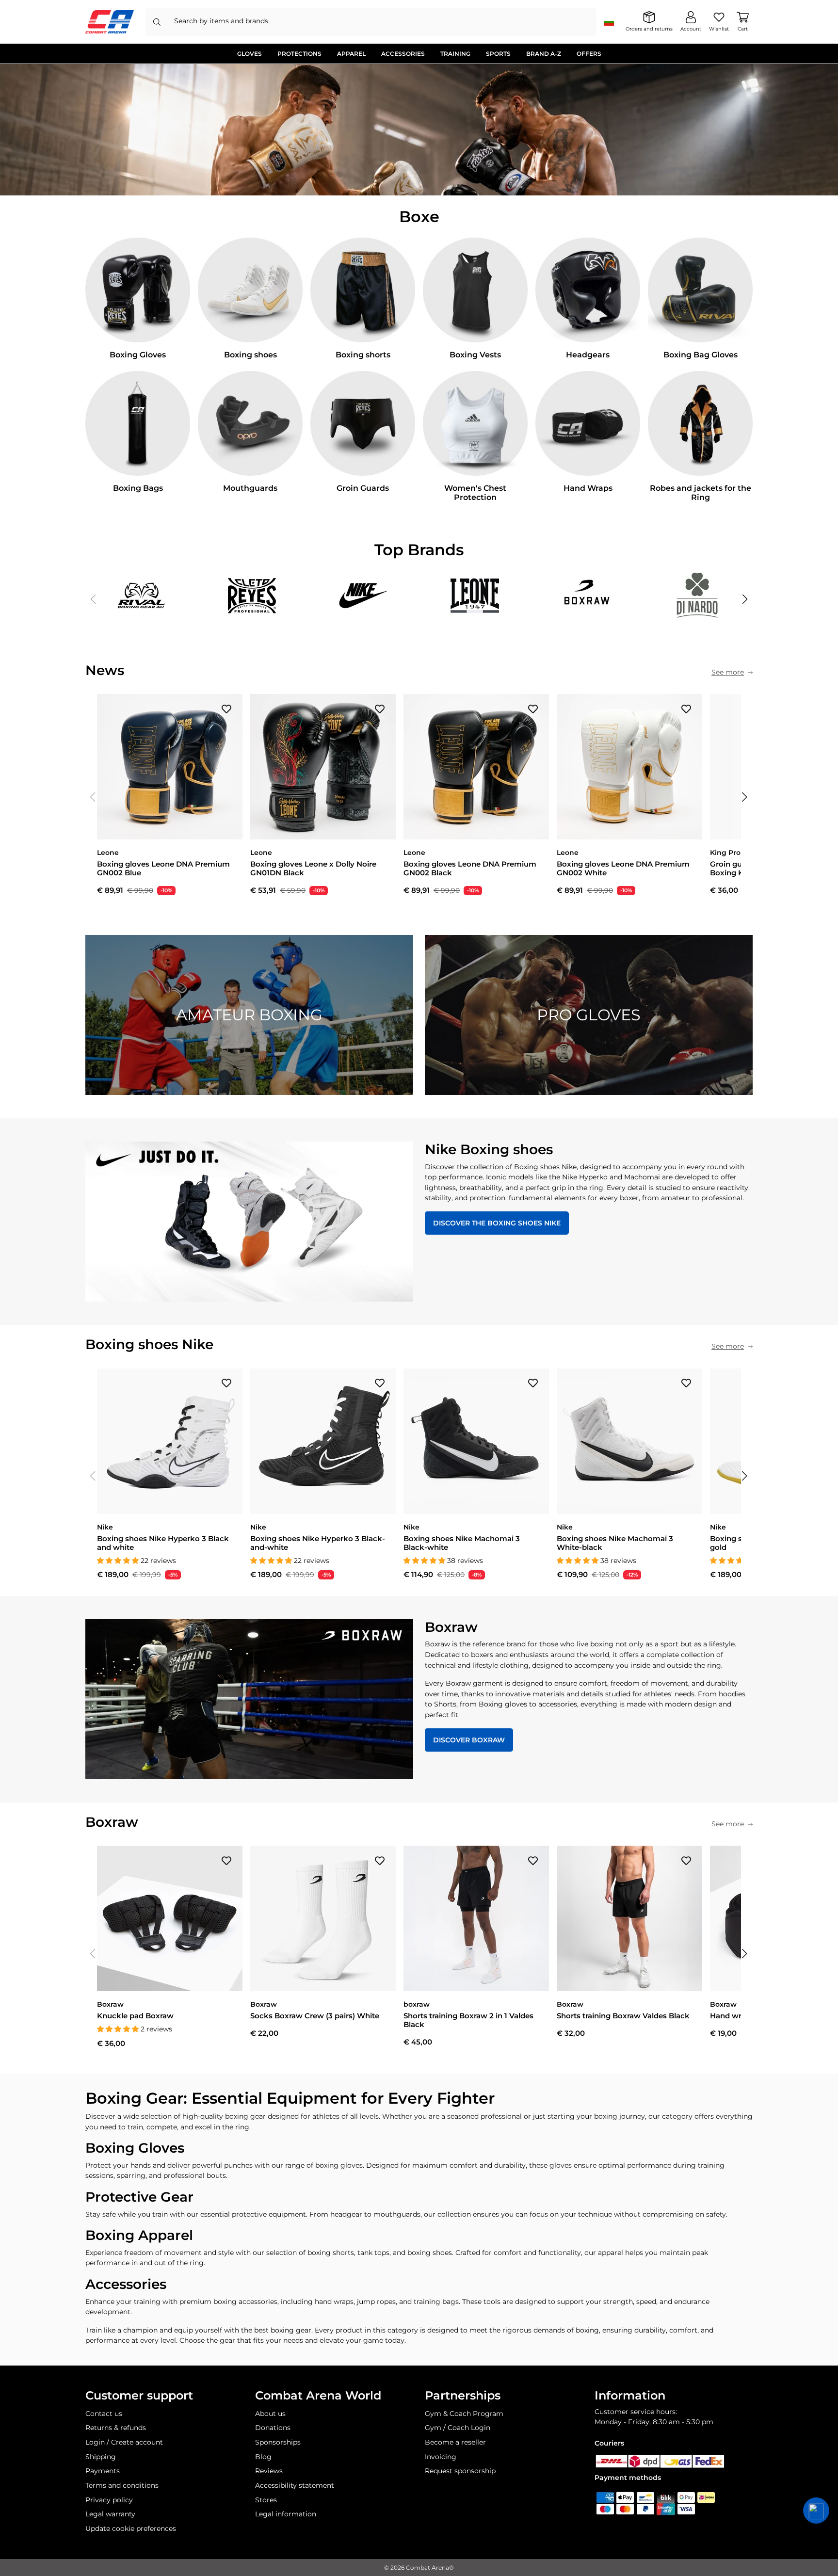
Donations (273, 2428)
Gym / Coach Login (458, 2428)
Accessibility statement (295, 2485)
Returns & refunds (116, 2428)
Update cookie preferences (131, 2528)
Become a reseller (455, 2442)
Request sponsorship (460, 2471)
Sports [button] (498, 54)
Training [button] (455, 54)
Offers (589, 54)
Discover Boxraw (469, 1740)
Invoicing (441, 2457)
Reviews (269, 2471)
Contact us (104, 2414)
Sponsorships (278, 2442)
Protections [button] (299, 54)
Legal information (286, 2514)
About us (270, 2414)
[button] (745, 599)
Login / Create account (124, 2442)
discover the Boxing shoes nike (497, 1223)
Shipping (101, 2457)
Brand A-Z (544, 54)
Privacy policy (109, 2500)
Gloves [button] (250, 54)
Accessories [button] (403, 54)
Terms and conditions (122, 2485)
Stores (266, 2500)
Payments (103, 2471)
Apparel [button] (351, 54)
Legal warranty (110, 2514)
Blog (263, 2457)
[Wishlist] (226, 708)
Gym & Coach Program (464, 2414)
